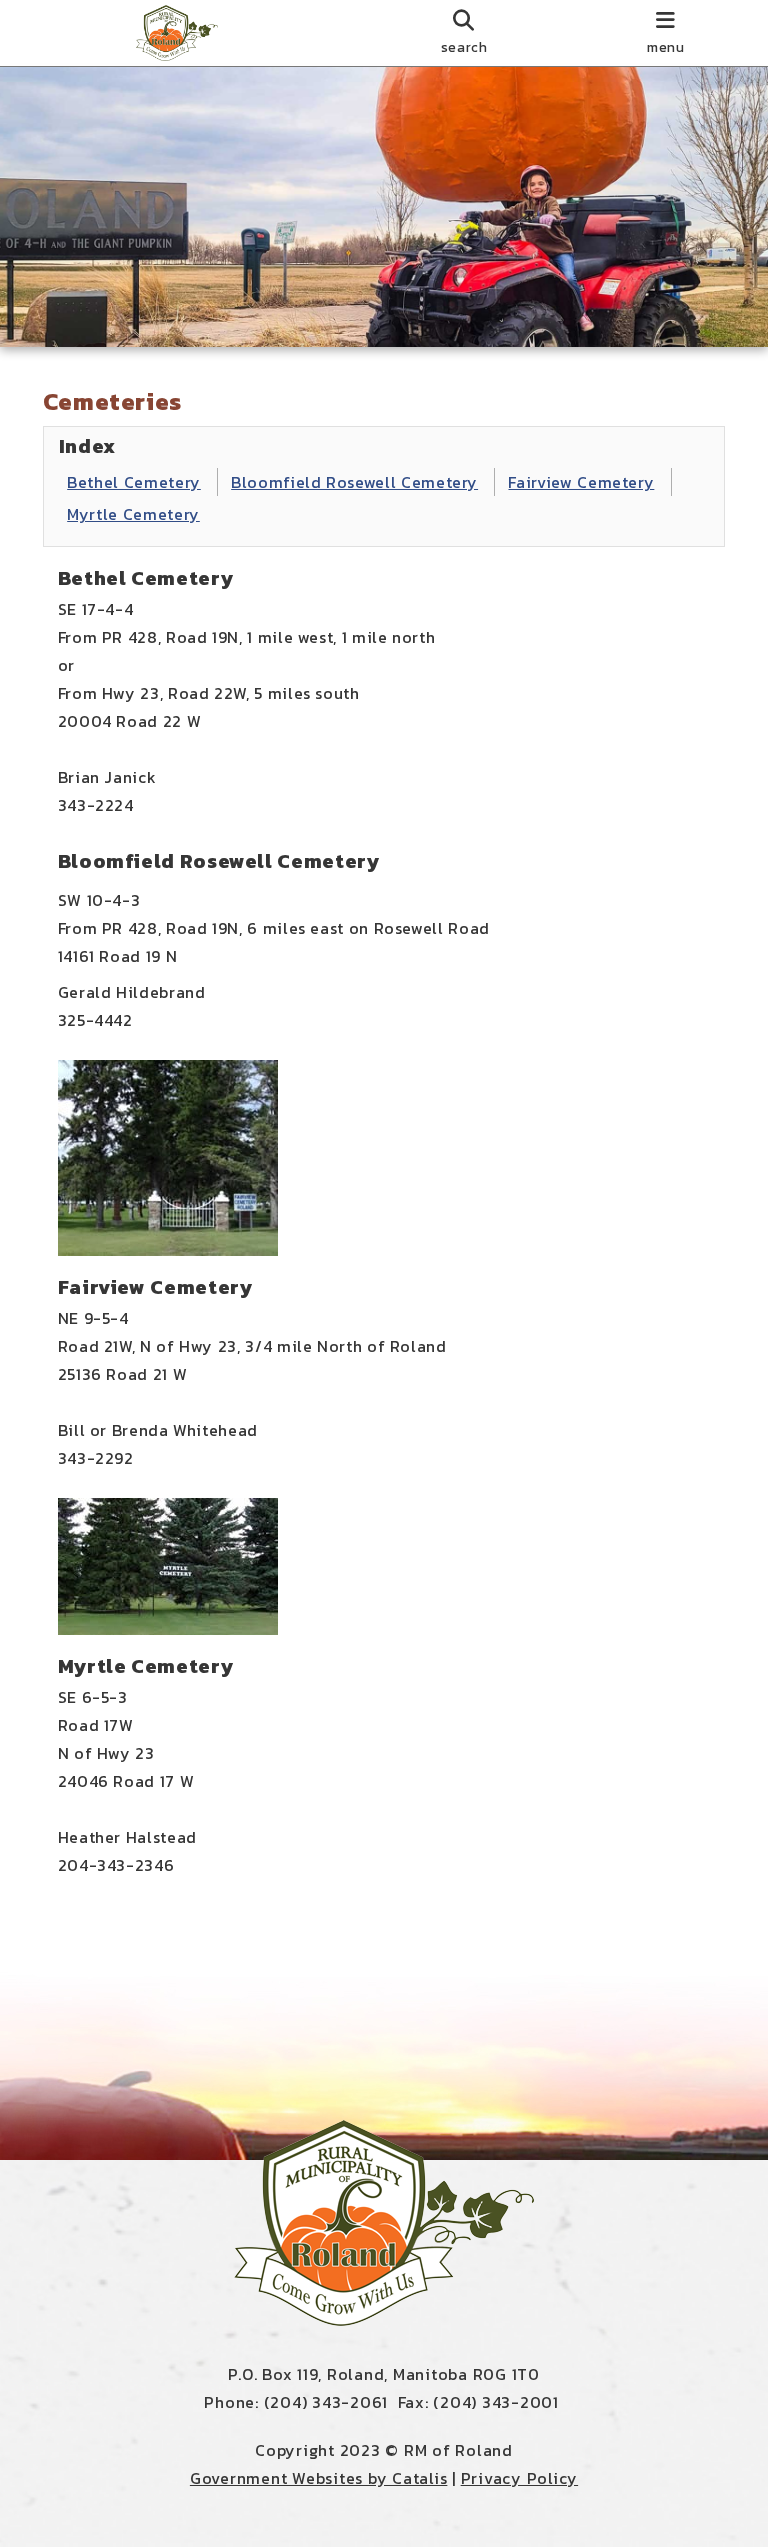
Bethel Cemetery (134, 482)
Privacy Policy (520, 2478)
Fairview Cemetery (581, 482)
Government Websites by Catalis (319, 2478)
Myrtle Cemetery (133, 514)
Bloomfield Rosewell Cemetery (354, 482)
